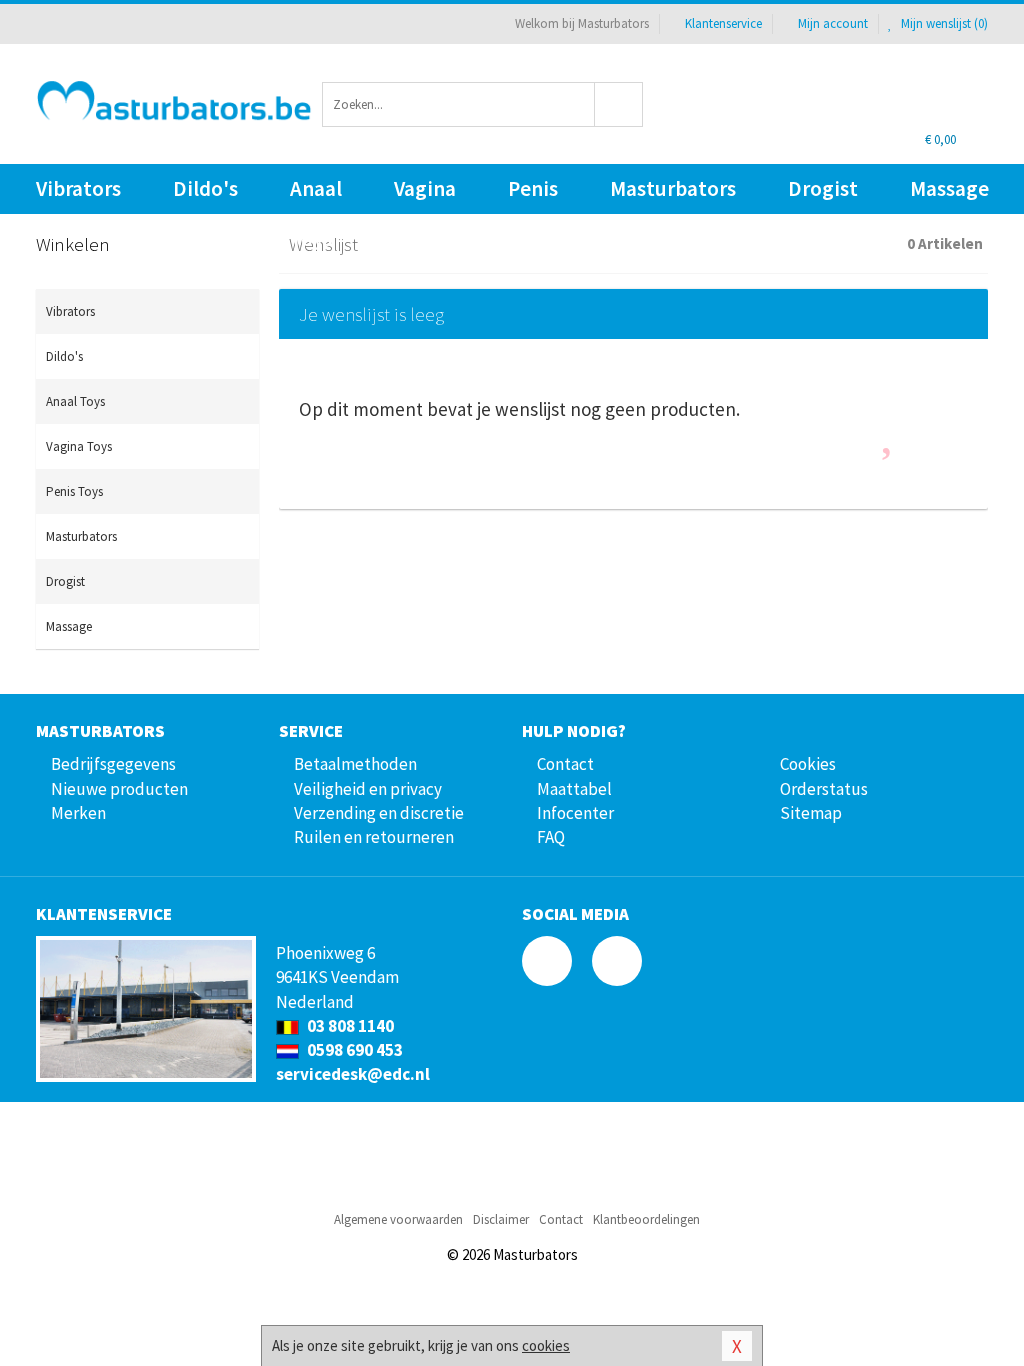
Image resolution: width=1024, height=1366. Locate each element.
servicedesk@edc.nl (353, 1074)
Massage (949, 188)
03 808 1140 (349, 1026)
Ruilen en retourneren (374, 837)
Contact (565, 764)
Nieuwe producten (119, 789)
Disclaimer (501, 1219)
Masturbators (673, 188)
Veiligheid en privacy (368, 789)
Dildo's (205, 188)
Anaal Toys (316, 194)
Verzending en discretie (379, 813)
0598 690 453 (353, 1050)
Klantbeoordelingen (646, 1219)
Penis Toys (533, 194)
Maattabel (574, 789)
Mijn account (833, 23)
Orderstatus (824, 789)
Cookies (808, 764)
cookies (546, 1345)
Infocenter (575, 813)
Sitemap (811, 813)
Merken (78, 813)
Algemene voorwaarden (398, 1219)
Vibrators (78, 188)
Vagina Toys (425, 194)
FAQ (551, 837)
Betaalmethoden (355, 764)
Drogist (823, 188)
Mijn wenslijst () (943, 23)
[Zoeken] (619, 104)
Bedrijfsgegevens (113, 764)
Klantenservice (723, 23)
